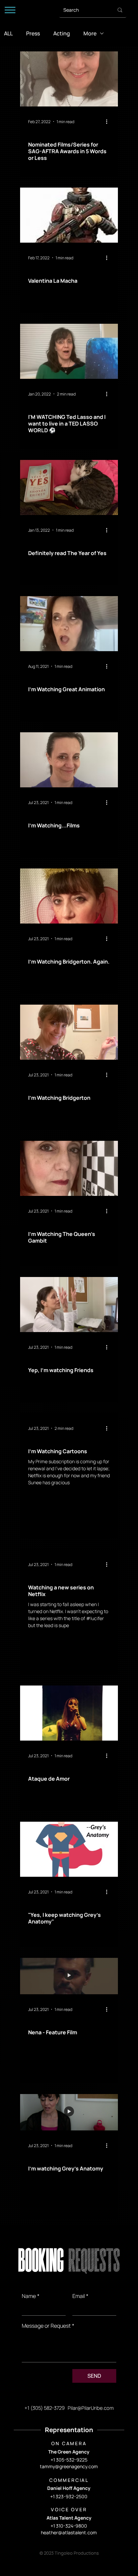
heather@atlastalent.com (69, 2532)
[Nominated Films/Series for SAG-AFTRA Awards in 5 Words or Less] (69, 79)
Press (33, 33)
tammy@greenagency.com (69, 2466)
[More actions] (109, 121)
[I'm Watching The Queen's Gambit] (69, 1168)
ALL (8, 33)
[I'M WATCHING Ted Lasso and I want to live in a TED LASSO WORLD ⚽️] (69, 351)
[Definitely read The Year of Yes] (69, 487)
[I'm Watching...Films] (69, 760)
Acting (62, 33)
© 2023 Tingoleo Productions (69, 2553)
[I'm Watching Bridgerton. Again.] (69, 896)
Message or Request (48, 2326)
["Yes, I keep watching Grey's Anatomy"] (69, 1849)
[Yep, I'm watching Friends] (69, 1305)
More (90, 33)
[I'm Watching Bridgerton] (69, 1032)
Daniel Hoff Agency (69, 2488)
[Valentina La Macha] (69, 215)
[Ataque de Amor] (69, 1713)
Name (31, 2296)
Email (80, 2296)
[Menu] (10, 10)
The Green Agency (69, 2452)
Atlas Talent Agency (69, 2518)
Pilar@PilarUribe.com (91, 2408)
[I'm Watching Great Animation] (69, 624)
